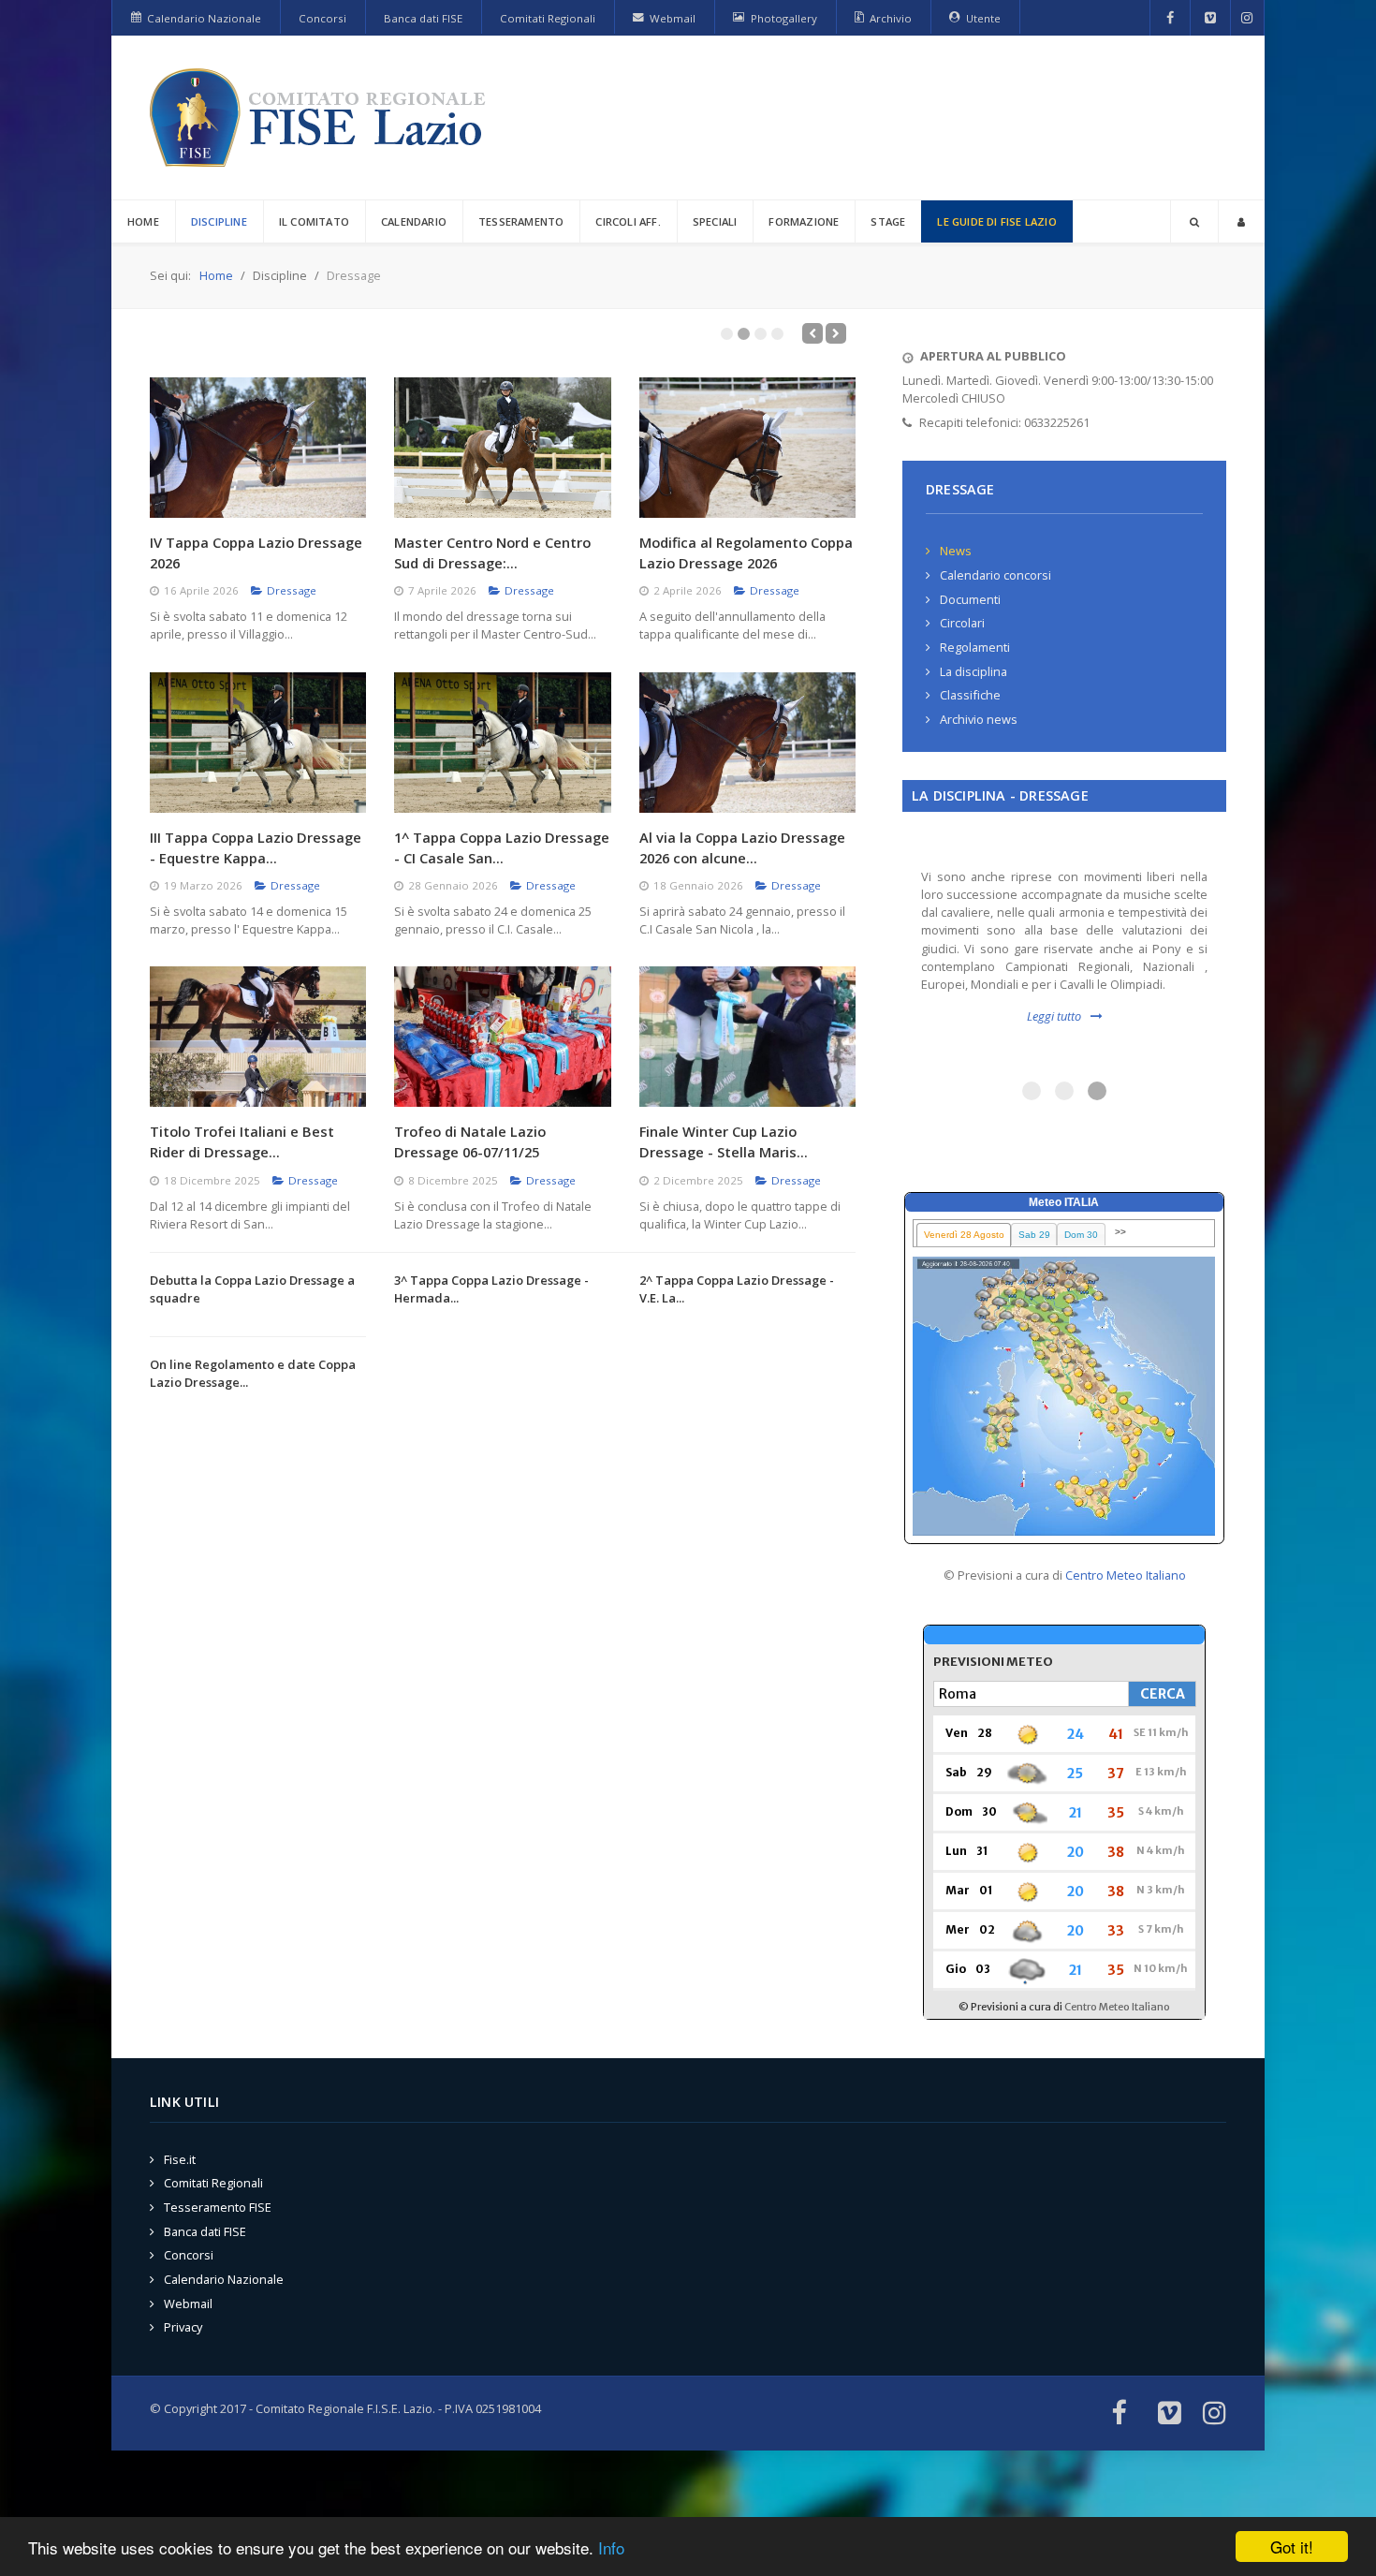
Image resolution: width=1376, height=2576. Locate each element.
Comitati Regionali (213, 2184)
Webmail (188, 2304)
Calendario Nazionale (224, 2280)
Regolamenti (975, 647)
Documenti (970, 599)
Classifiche (970, 695)
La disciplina (973, 671)
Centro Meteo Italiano (1126, 1575)
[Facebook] (1171, 18)
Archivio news (979, 719)
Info (611, 2547)
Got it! (1292, 2547)
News (956, 551)
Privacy (183, 2328)
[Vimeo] (1210, 18)
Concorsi (189, 2256)
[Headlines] (321, 118)
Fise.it (180, 2159)
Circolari (962, 623)
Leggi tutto (1054, 1016)
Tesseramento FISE (218, 2207)
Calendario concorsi (995, 575)
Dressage (292, 590)
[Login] (1241, 221)
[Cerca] (1194, 221)
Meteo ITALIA (1064, 1202)
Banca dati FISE (205, 2231)
